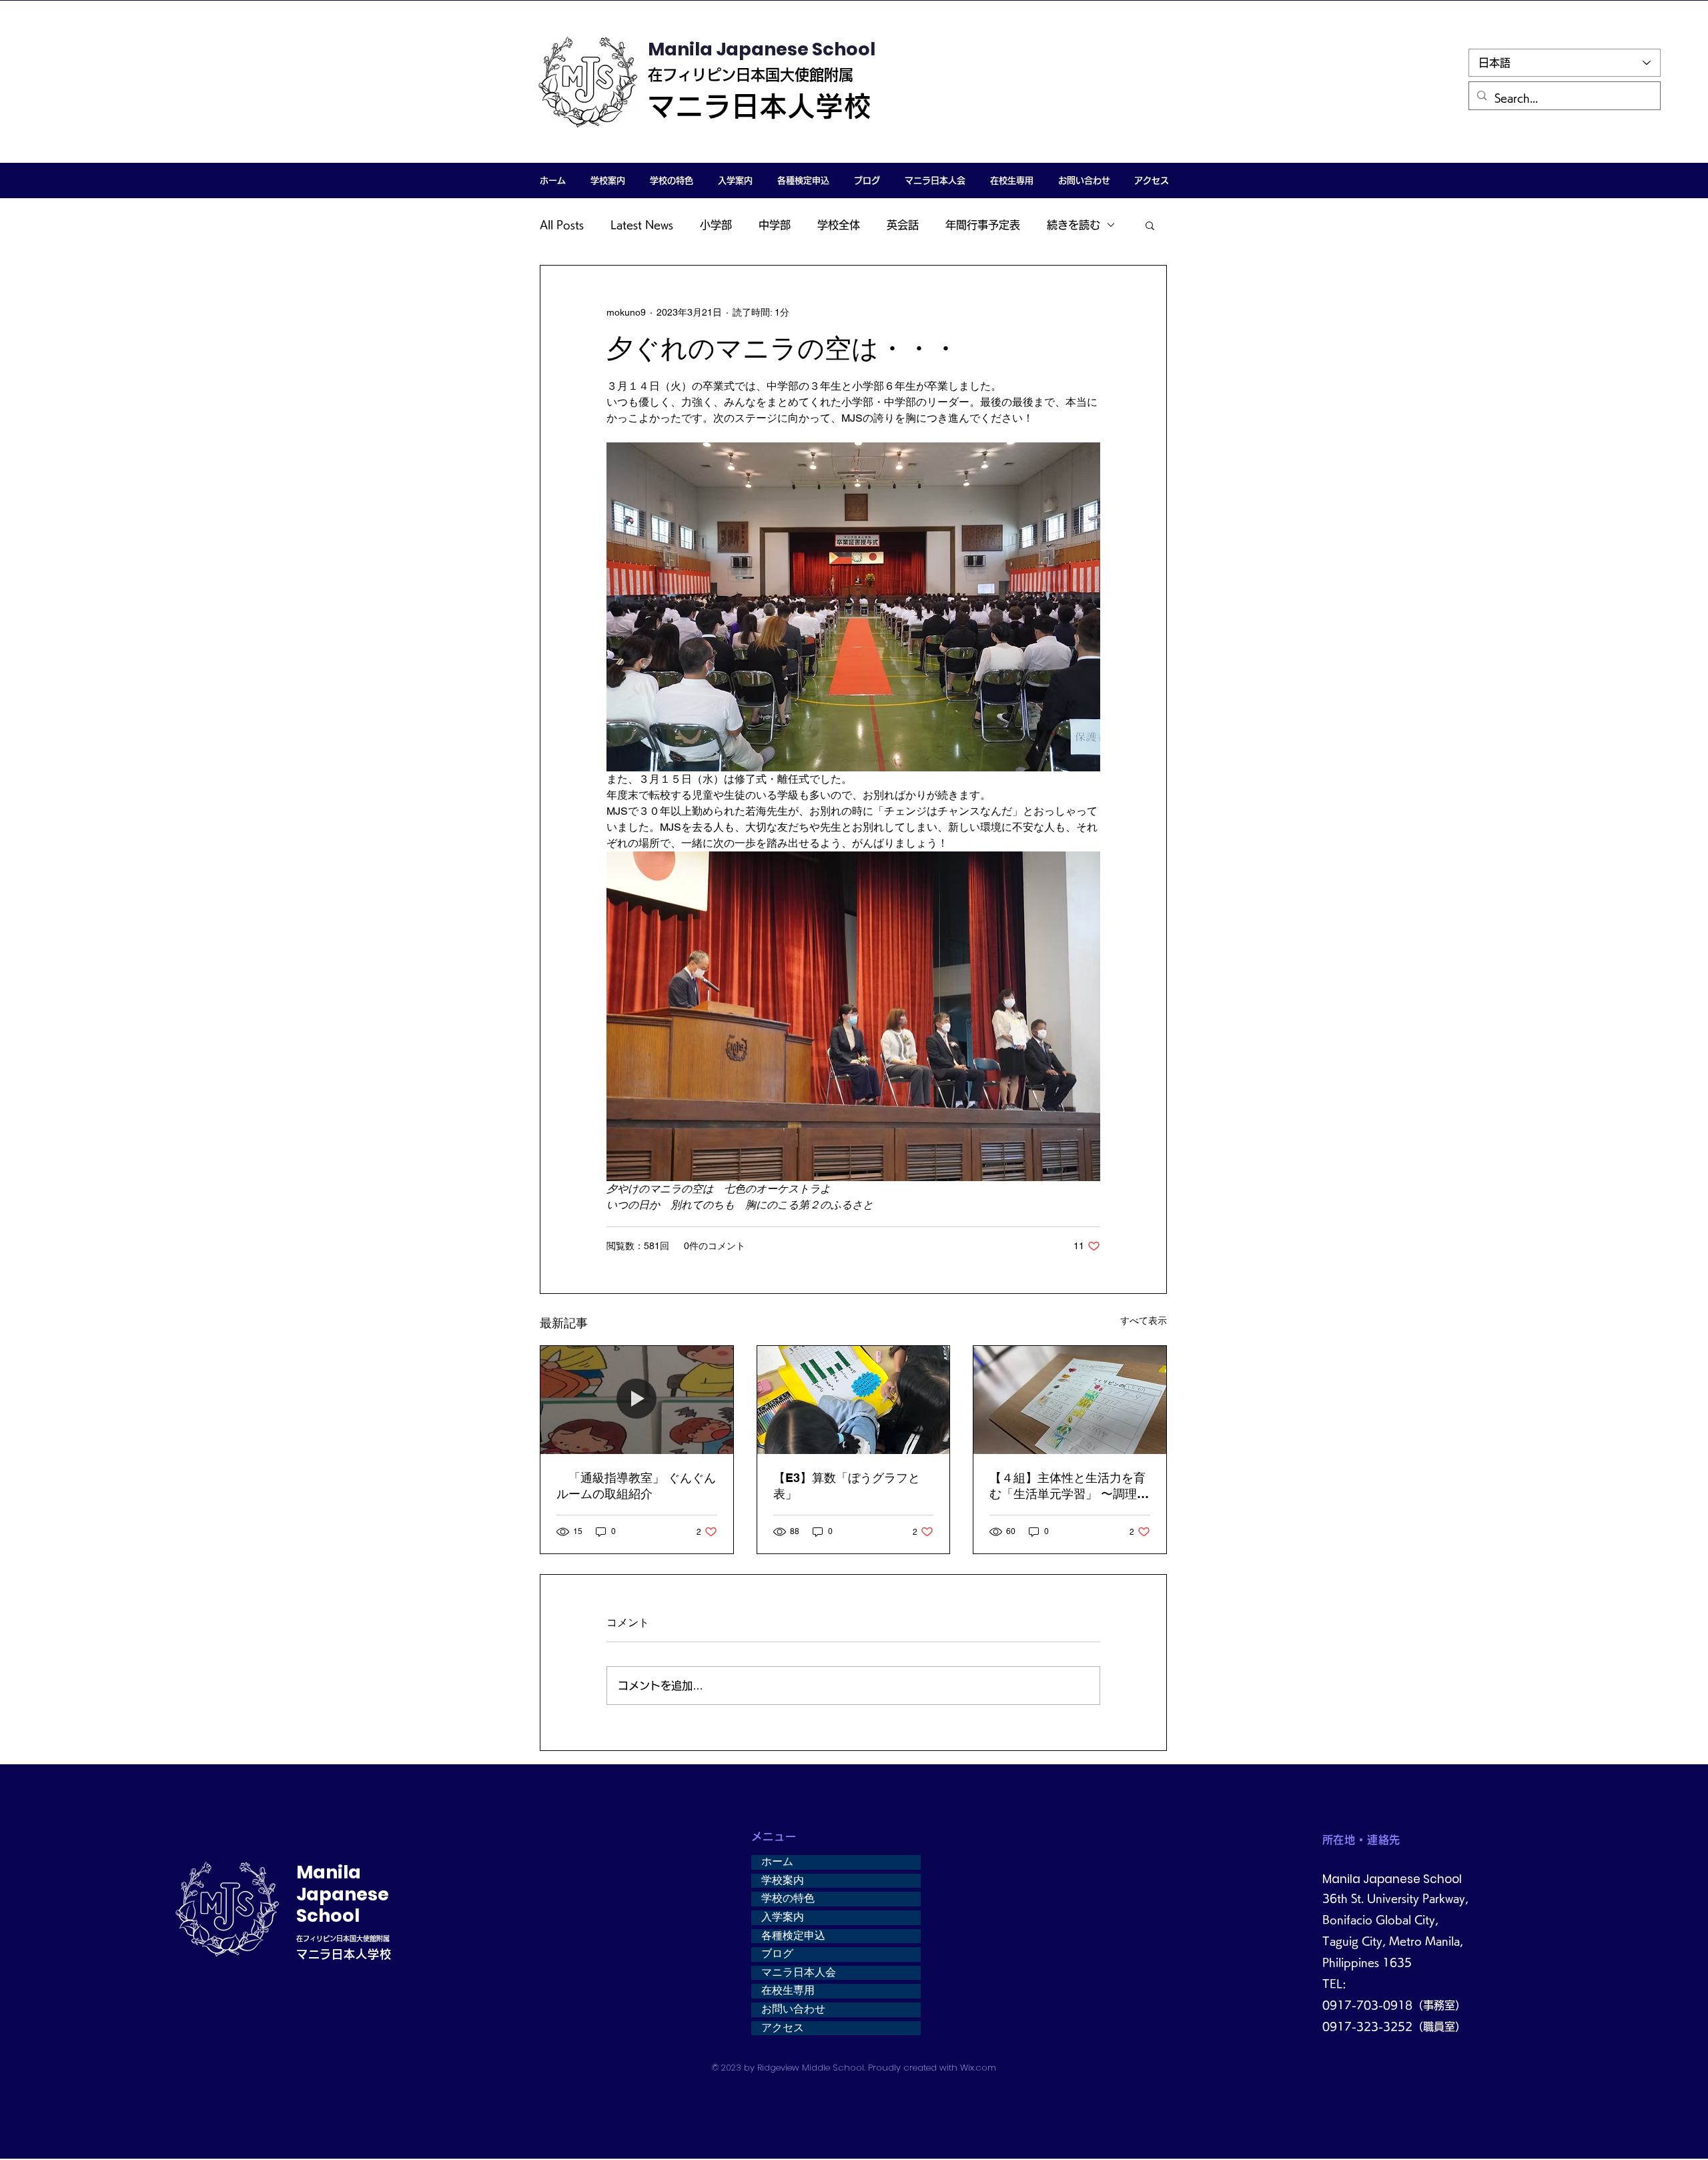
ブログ (777, 1954)
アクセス (783, 2028)
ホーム (777, 1862)
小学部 (716, 225)
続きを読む (1074, 225)
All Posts (562, 225)
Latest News (642, 225)
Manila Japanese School (762, 49)
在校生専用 (788, 1991)
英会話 (903, 225)
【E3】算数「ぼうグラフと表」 (847, 1486)
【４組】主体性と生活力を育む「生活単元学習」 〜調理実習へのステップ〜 (1069, 1486)
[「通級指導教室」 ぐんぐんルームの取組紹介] (637, 1400)
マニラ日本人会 (799, 1972)
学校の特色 (788, 1898)
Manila (329, 1872)
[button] (607, 181)
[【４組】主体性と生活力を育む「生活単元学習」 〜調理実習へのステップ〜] (1070, 1400)
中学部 (775, 225)
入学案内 (783, 1917)
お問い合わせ (793, 2009)
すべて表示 (1144, 1321)
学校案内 (783, 1880)
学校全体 (839, 225)
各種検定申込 (793, 1936)
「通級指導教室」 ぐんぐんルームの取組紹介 (636, 1486)
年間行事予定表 (983, 225)
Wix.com (978, 2068)
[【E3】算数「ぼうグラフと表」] (854, 1400)
